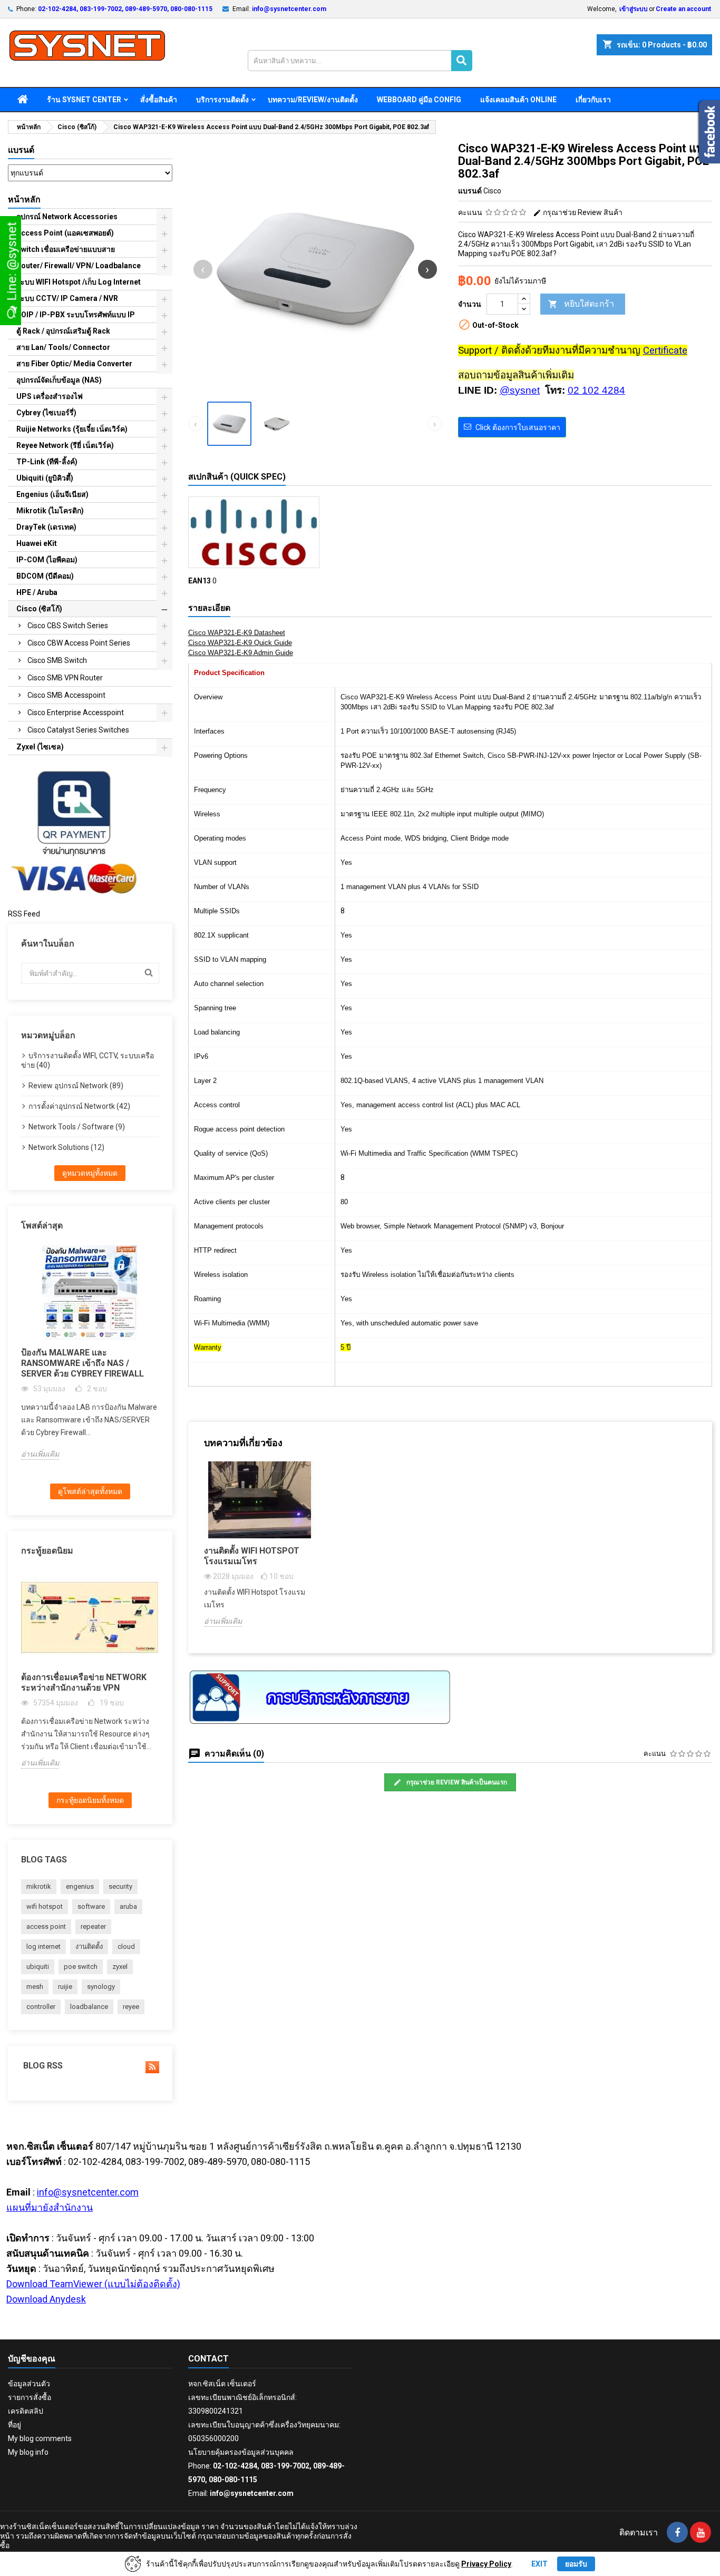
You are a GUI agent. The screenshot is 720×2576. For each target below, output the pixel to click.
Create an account (683, 9)
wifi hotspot (45, 1906)
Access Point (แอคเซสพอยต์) (65, 233)
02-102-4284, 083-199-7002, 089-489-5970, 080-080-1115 (125, 9)
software (91, 1906)
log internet (43, 1946)
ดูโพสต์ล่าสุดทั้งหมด (90, 1491)
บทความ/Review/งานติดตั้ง (313, 100)
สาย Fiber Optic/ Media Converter (74, 364)
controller (41, 2007)
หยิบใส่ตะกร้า (581, 304)
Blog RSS (42, 2066)
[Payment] (74, 832)
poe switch (81, 1967)
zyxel (120, 1967)
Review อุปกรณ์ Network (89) (76, 1086)
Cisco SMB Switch (57, 660)
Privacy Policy (486, 2564)
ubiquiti (38, 1967)
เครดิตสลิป (26, 2411)
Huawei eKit (37, 543)
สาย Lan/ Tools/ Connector (63, 347)
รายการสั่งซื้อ (30, 2397)
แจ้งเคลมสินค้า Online (518, 100)
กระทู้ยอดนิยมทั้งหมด (90, 1800)
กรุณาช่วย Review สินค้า (582, 212)
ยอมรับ (576, 2564)
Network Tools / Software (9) (77, 1127)
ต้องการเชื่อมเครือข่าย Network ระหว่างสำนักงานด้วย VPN (84, 1682)
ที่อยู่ (14, 2425)
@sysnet (520, 390)
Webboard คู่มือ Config (419, 100)
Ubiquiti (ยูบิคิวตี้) (45, 478)
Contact (208, 2359)
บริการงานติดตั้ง (222, 100)
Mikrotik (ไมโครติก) (50, 511)
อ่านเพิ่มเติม (40, 1454)
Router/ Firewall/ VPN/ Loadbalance (79, 266)
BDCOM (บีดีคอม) (45, 576)
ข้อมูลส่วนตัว (29, 2384)
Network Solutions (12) (66, 1147)
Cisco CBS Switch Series (68, 626)
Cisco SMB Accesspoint (66, 695)
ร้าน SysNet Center (84, 100)
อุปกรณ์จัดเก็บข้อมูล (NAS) (59, 380)
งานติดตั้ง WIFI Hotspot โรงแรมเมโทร (252, 1556)
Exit (539, 2564)
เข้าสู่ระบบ (634, 9)
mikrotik (39, 1886)
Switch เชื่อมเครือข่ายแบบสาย (66, 249)
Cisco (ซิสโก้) (39, 609)
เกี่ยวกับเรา (593, 100)
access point (46, 1926)
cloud (126, 1946)
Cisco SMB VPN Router (65, 678)
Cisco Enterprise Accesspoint (76, 713)
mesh (35, 1987)
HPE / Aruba (37, 592)
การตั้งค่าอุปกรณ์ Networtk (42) (79, 1106)
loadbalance (89, 2007)
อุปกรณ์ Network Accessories (67, 217)
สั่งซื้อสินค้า (159, 100)
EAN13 (200, 581)
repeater (93, 1926)
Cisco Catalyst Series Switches (78, 730)
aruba (128, 1906)
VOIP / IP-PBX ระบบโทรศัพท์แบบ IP (76, 315)
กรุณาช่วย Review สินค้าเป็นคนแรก (456, 1782)
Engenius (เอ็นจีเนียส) (52, 494)
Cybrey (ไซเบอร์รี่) (46, 413)
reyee (131, 2007)
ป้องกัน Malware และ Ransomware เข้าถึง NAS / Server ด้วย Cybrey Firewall (82, 1363)
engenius (80, 1886)
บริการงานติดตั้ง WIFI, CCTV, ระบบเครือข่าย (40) (87, 1060)
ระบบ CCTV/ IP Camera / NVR (67, 298)
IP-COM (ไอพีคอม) (47, 560)
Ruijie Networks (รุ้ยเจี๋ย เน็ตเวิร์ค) (72, 429)
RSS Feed (24, 914)
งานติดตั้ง (89, 1946)
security (120, 1886)
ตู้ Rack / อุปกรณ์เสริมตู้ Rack (63, 331)
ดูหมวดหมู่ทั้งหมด (90, 1173)
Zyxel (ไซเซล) (40, 747)
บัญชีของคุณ (32, 2359)
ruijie (65, 1987)
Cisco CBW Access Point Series (79, 643)
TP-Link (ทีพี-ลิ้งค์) (47, 462)
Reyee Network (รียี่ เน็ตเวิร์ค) (65, 445)
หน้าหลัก (24, 199)
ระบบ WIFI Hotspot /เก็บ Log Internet (79, 282)
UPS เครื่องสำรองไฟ (50, 396)
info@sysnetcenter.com (289, 9)
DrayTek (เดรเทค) (46, 527)
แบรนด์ (21, 150)
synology (101, 1987)
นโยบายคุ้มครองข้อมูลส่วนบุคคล (241, 2452)
